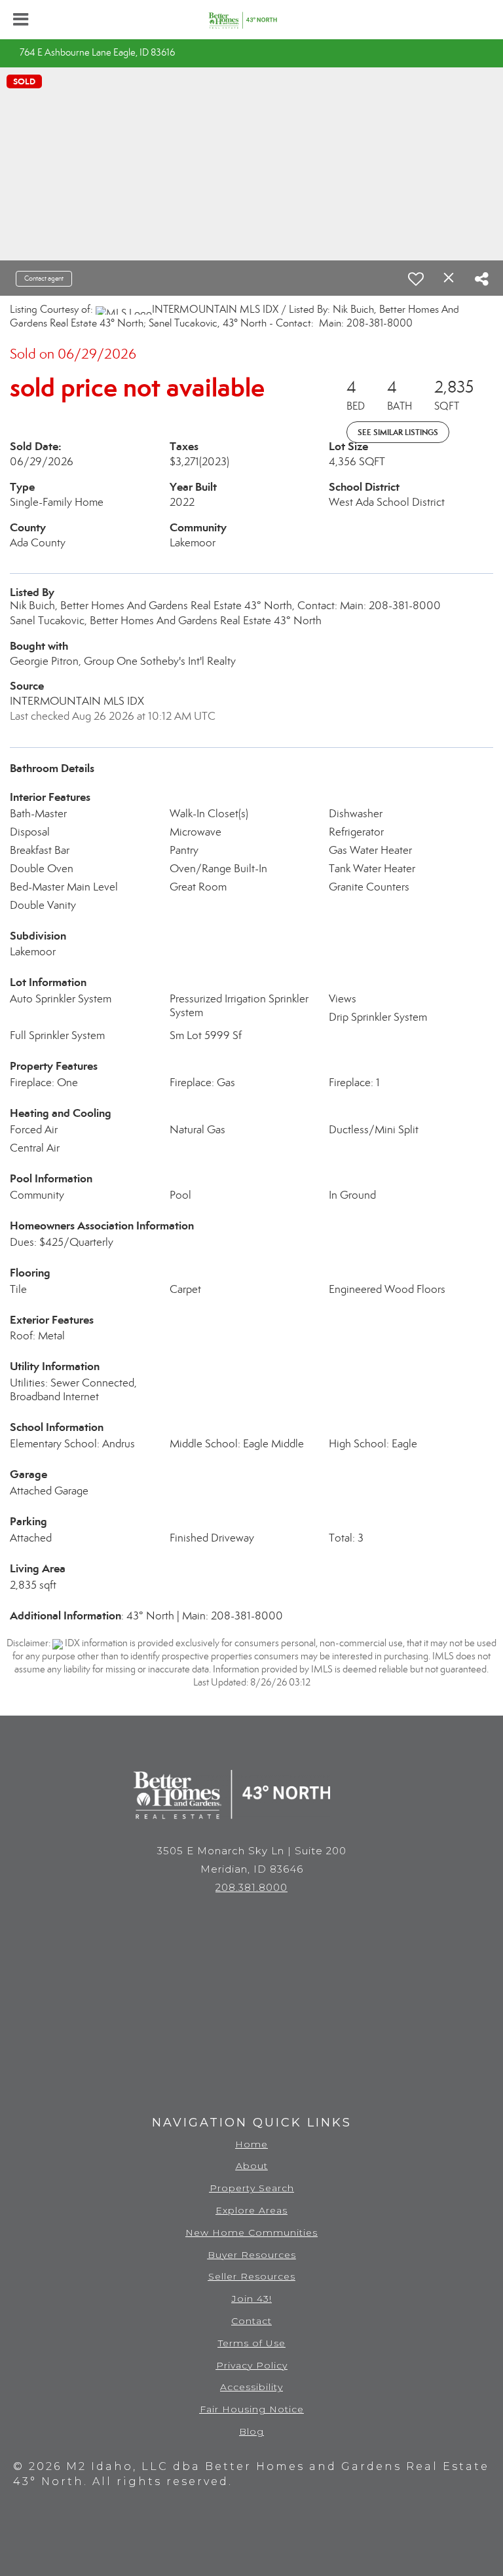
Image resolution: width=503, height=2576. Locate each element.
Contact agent (44, 278)
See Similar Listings (398, 432)
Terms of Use (252, 2343)
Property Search (252, 2188)
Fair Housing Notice (252, 2409)
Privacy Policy (252, 2365)
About (252, 2166)
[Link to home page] (251, 20)
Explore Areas (251, 2210)
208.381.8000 (251, 1887)
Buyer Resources (252, 2255)
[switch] (416, 279)
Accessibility (251, 2387)
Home (251, 2144)
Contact (251, 2321)
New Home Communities (251, 2232)
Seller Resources (252, 2276)
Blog (251, 2431)
